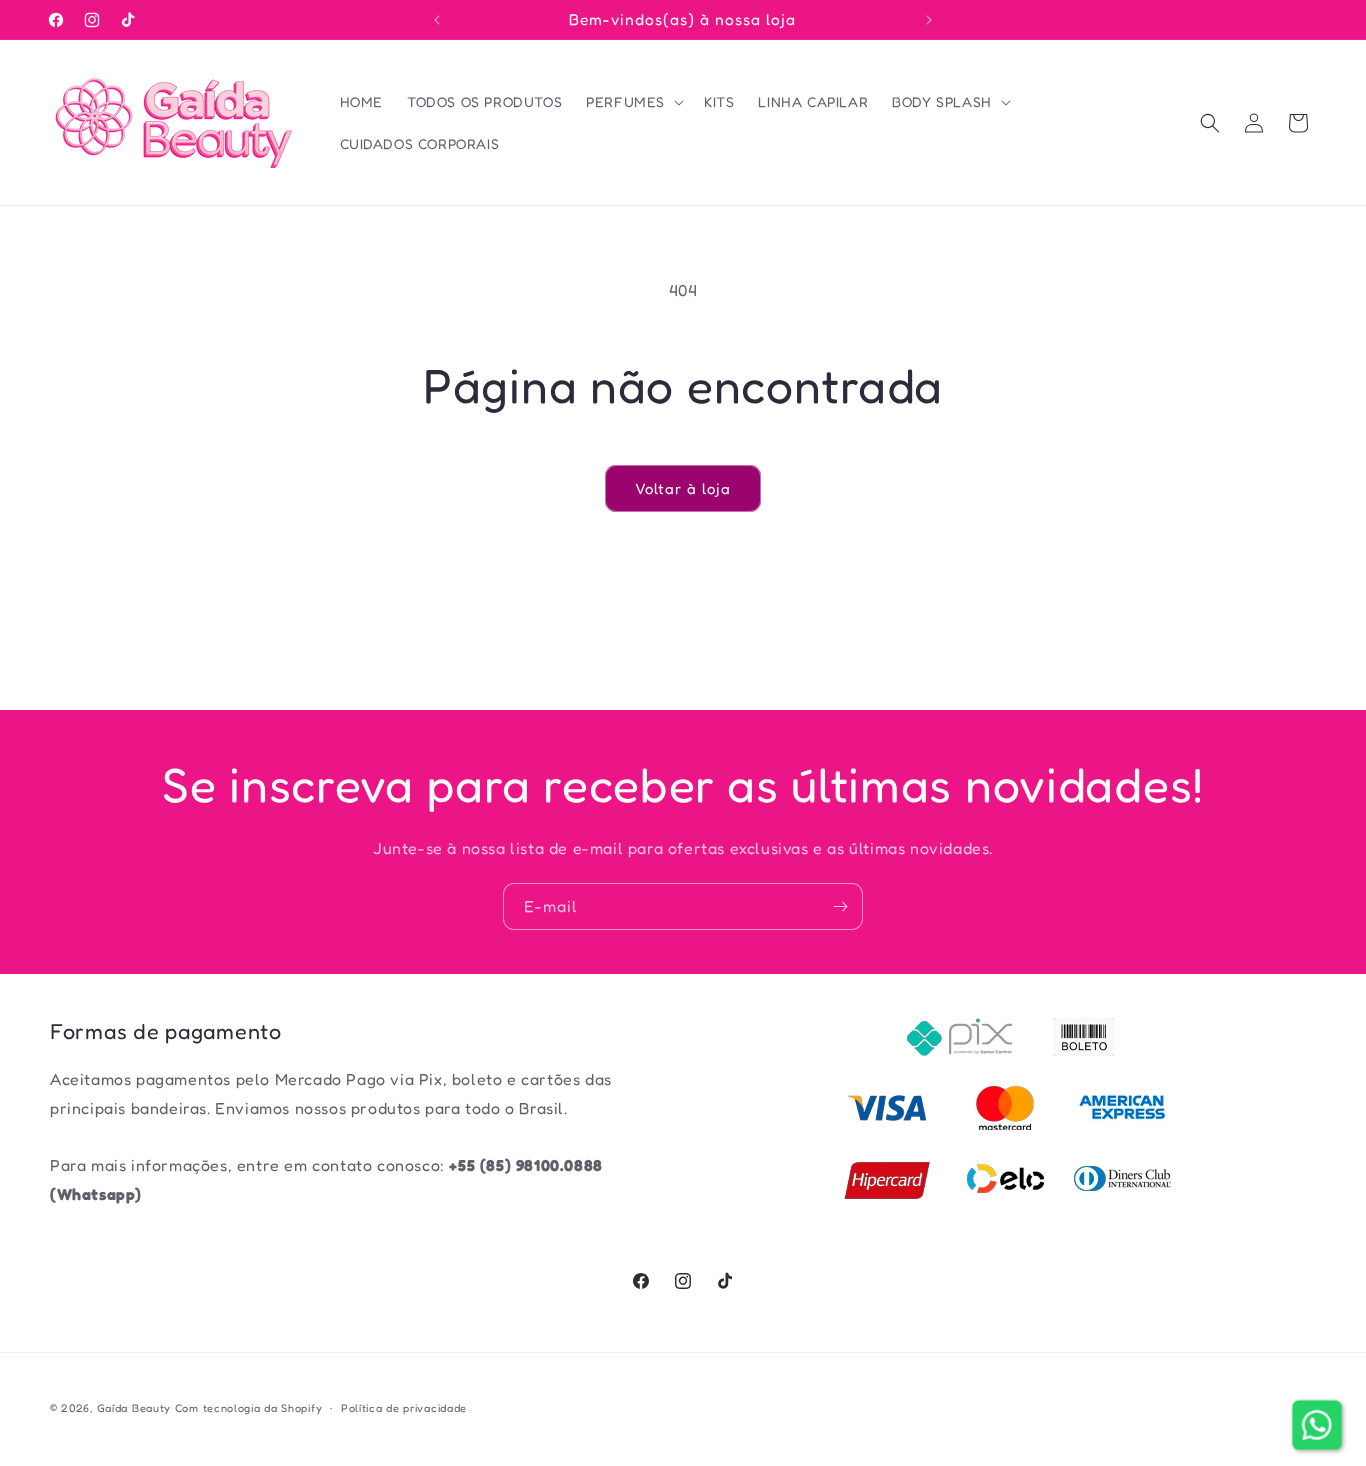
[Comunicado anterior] (437, 20)
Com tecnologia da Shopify (249, 1408)
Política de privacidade (404, 1408)
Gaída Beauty (134, 1408)
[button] (633, 102)
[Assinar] (840, 906)
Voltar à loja (683, 488)
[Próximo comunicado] (929, 20)
